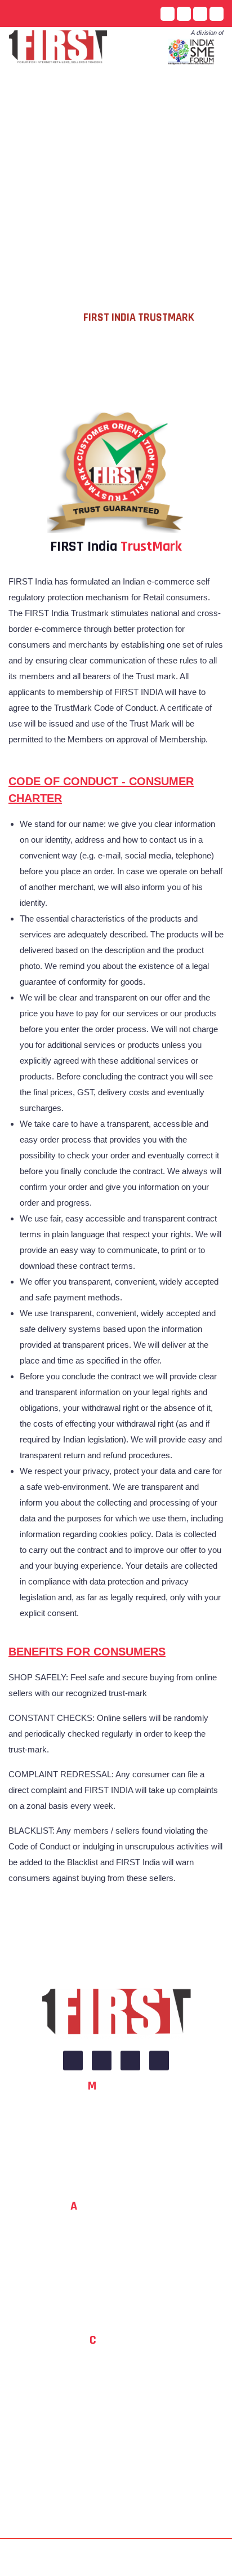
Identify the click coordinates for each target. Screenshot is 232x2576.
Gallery (191, 140)
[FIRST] (116, 2013)
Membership (39, 189)
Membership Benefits (125, 2138)
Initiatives (182, 90)
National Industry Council (120, 2258)
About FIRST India (121, 2238)
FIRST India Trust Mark (120, 90)
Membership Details (125, 2117)
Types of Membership (125, 2178)
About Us (59, 90)
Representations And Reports (69, 140)
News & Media (149, 140)
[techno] (58, 45)
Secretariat (120, 2299)
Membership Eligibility (125, 2158)
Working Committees (120, 2279)
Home (28, 90)
